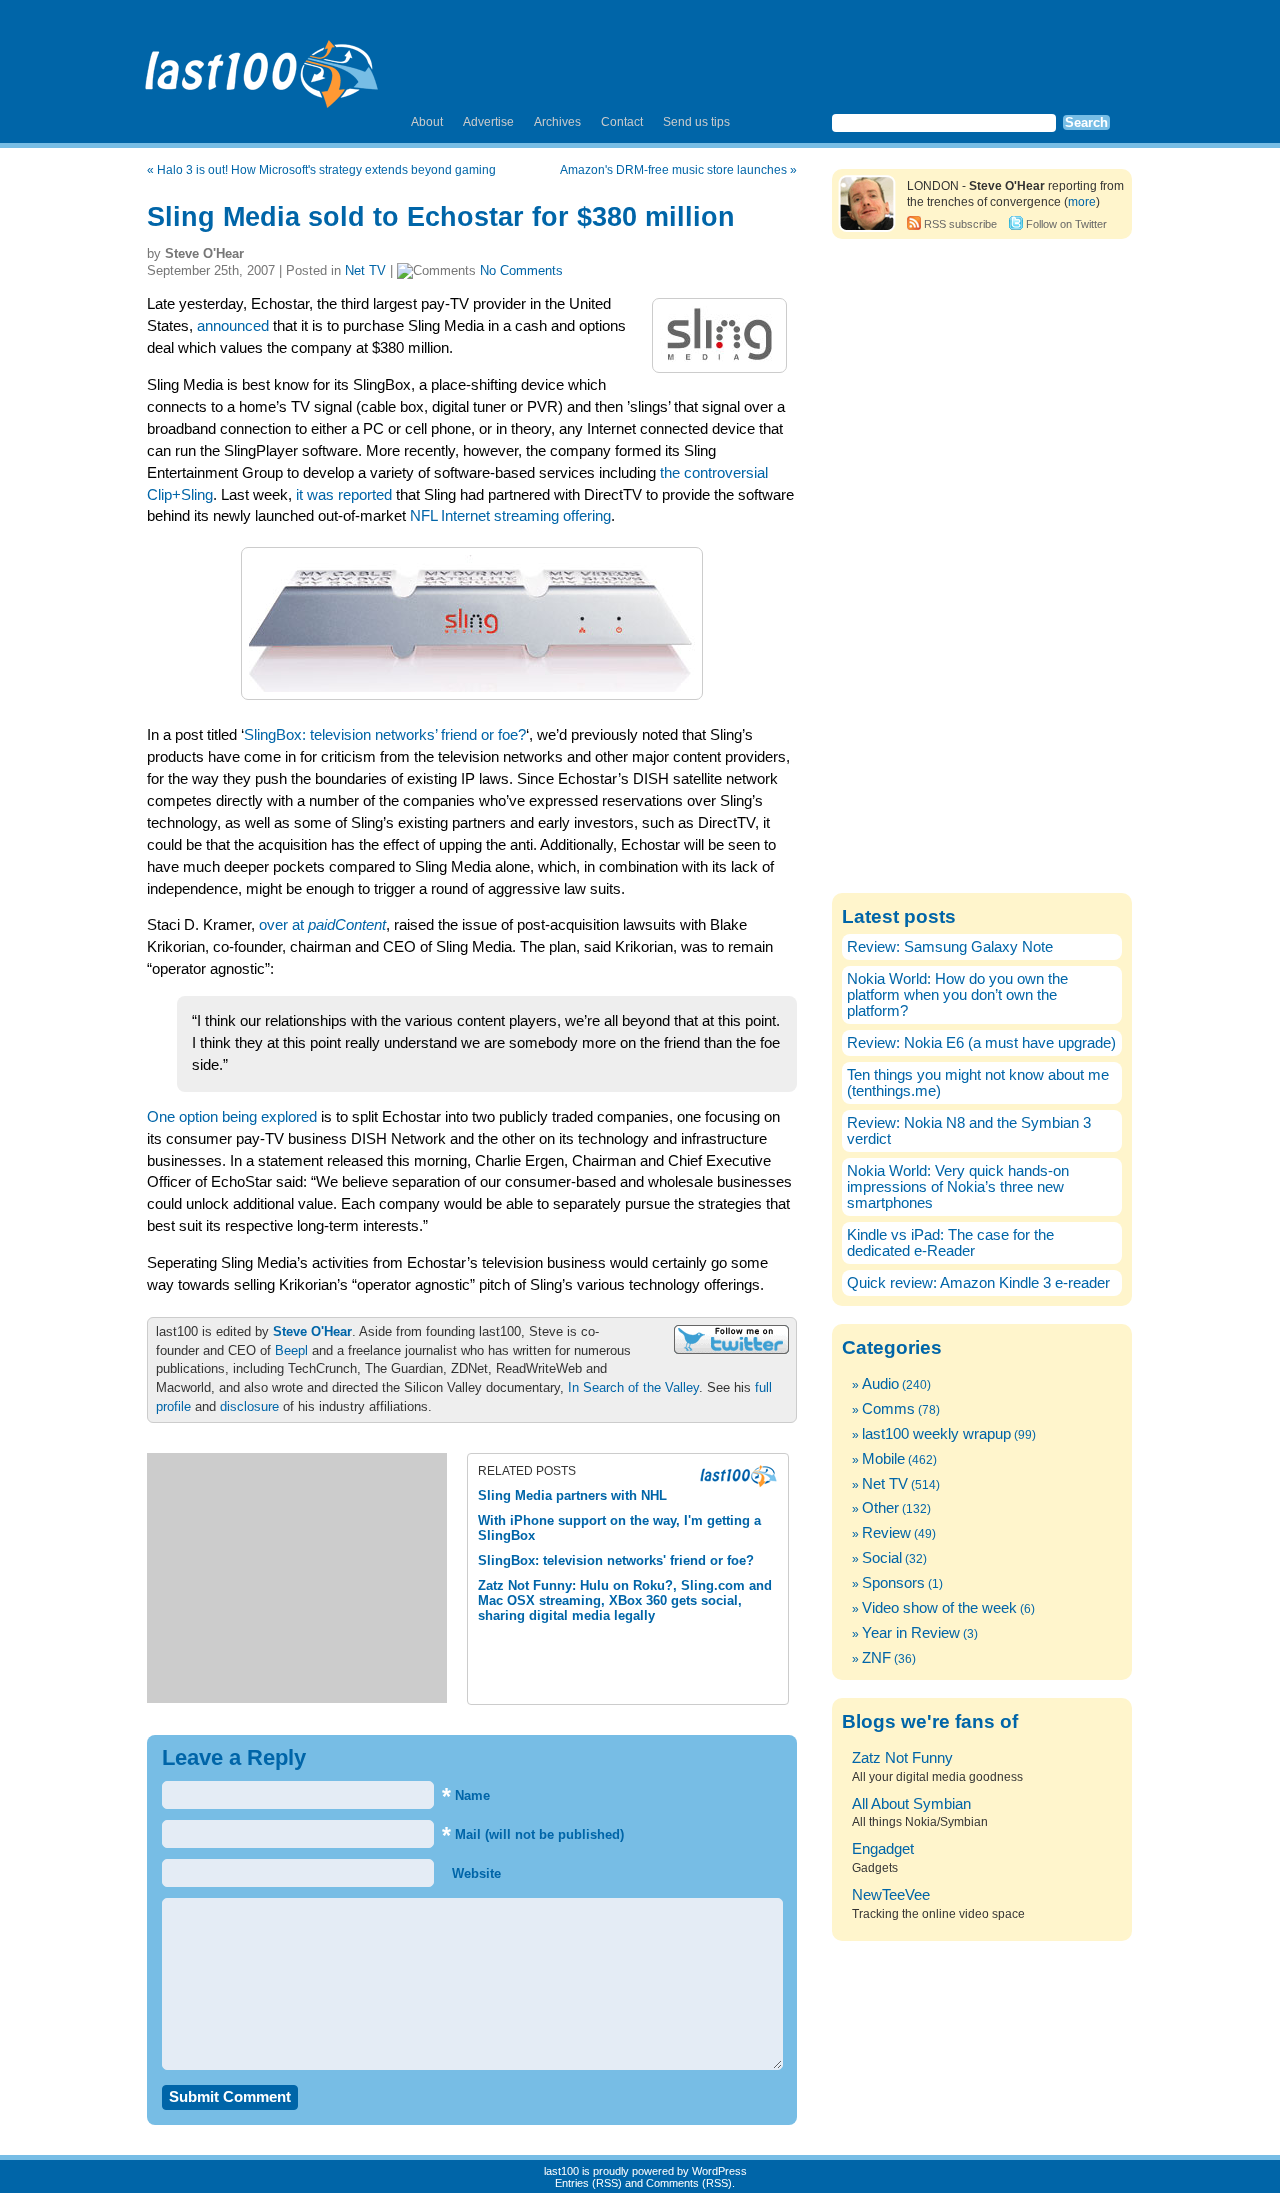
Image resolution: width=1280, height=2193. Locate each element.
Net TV (365, 270)
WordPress (719, 2171)
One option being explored (232, 1117)
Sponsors (893, 1583)
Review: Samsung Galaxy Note (950, 947)
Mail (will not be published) (533, 1834)
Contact (622, 122)
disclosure (249, 1406)
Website (474, 1873)
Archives (557, 122)
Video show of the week (939, 1608)
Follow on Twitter (1066, 224)
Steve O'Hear (312, 1331)
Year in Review (911, 1633)
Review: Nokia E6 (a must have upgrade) (981, 1043)
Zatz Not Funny (902, 1758)
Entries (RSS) (588, 2183)
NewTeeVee (891, 1895)
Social (882, 1558)
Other (880, 1508)
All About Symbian (911, 1804)
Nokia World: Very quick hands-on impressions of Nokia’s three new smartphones (958, 1187)
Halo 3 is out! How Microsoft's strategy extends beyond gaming (326, 170)
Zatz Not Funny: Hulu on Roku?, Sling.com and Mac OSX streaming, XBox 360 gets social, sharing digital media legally (625, 1600)
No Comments (521, 270)
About (427, 122)
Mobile (883, 1459)
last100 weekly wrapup (936, 1434)
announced (233, 326)
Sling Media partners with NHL (572, 1495)
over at (322, 925)
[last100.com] (262, 66)
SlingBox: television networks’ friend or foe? (385, 735)
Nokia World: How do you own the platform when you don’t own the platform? (957, 995)
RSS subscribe (960, 224)
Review (886, 1533)
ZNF (876, 1658)
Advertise (488, 122)
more (1082, 202)
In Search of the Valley (633, 1387)
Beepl (291, 1350)
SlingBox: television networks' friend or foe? (616, 1560)
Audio (880, 1384)
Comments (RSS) (689, 2183)
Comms (888, 1409)
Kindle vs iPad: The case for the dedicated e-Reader (950, 1243)
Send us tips (696, 122)
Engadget (883, 1849)
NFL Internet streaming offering (510, 516)
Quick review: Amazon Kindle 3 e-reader (978, 1283)
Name (466, 1795)
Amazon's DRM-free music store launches (673, 170)
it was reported (344, 495)
